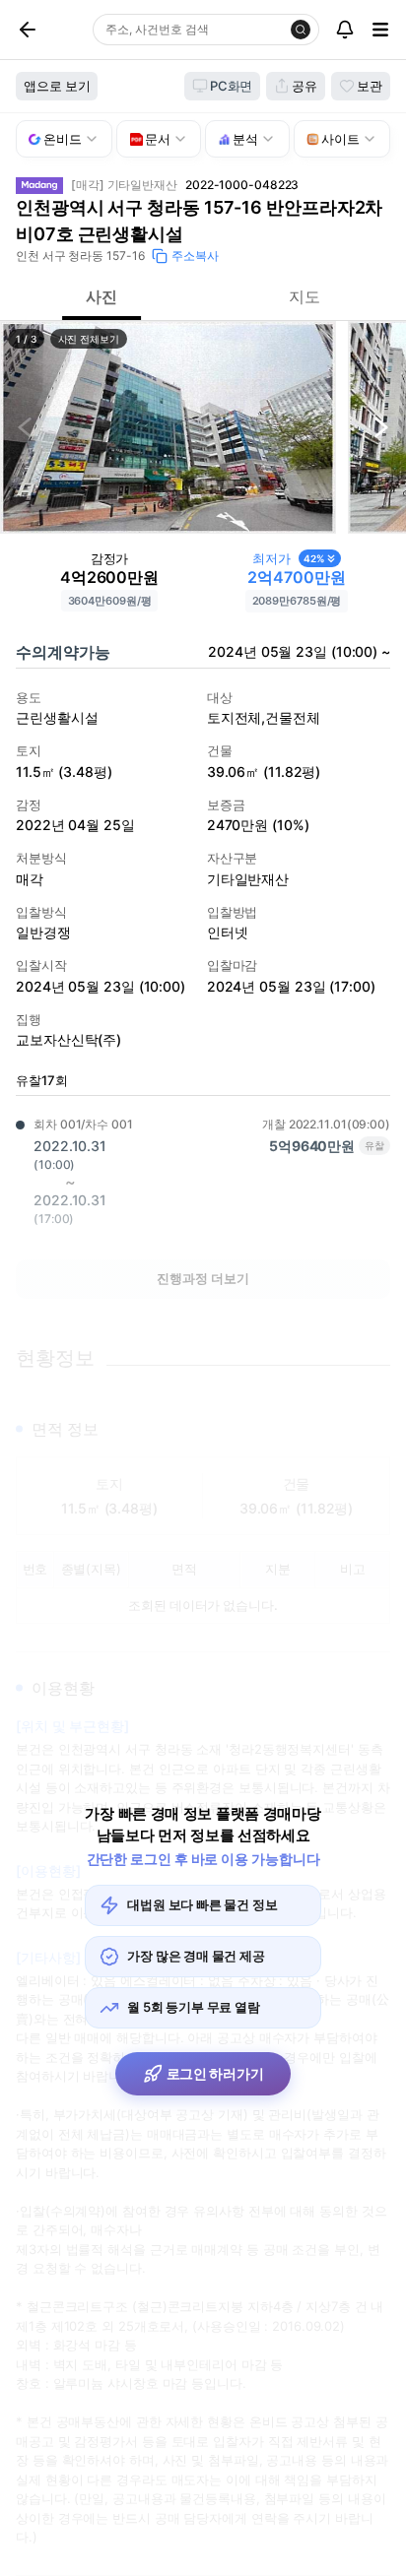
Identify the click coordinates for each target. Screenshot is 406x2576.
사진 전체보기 (89, 339)
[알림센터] (345, 30)
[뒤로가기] (50, 30)
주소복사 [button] (195, 256)
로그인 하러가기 (215, 2073)
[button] (168, 427)
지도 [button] (304, 296)
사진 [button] (101, 296)
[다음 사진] (381, 427)
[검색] (301, 30)
